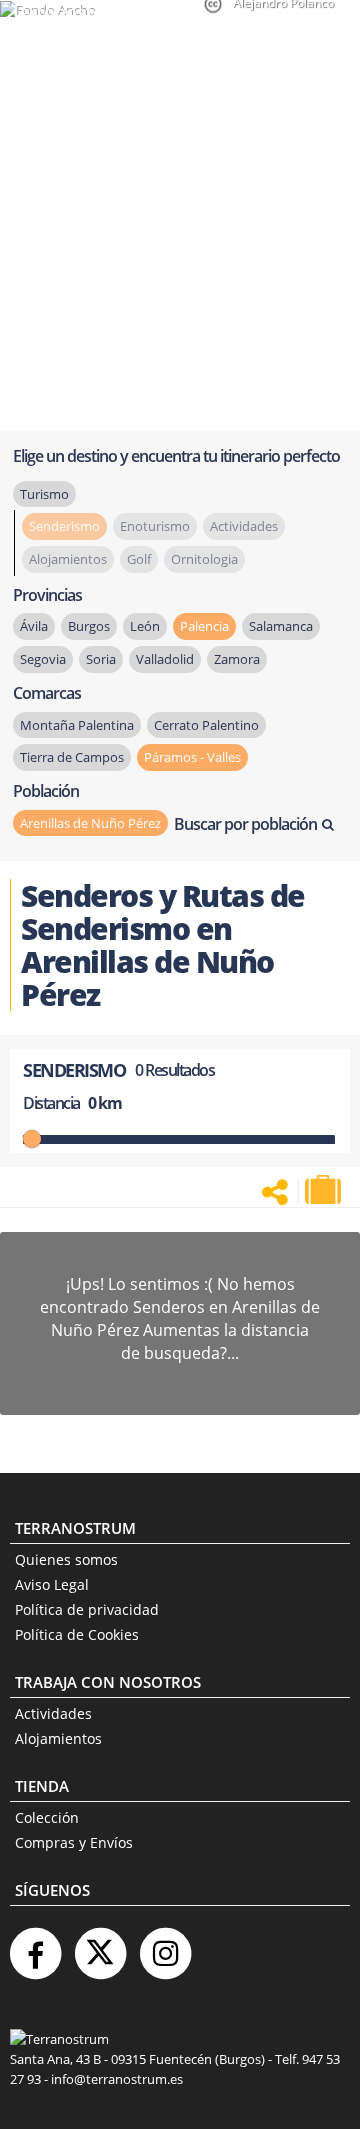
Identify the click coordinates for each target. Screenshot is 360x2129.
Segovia (43, 659)
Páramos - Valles (192, 757)
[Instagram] (165, 1945)
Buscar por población (245, 824)
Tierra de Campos (72, 757)
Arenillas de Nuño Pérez (90, 823)
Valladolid (165, 659)
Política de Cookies (77, 1634)
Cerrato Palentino (206, 725)
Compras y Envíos (74, 1842)
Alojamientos (58, 1738)
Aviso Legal (52, 1584)
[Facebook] (35, 1945)
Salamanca (281, 626)
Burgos (89, 626)
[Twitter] (100, 1945)
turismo (44, 494)
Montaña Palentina (77, 725)
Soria (101, 659)
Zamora (237, 659)
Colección (47, 1817)
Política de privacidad (87, 1609)
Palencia (204, 626)
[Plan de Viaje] (325, 1190)
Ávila (34, 626)
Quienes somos (66, 1559)
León (145, 626)
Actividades (53, 1713)
